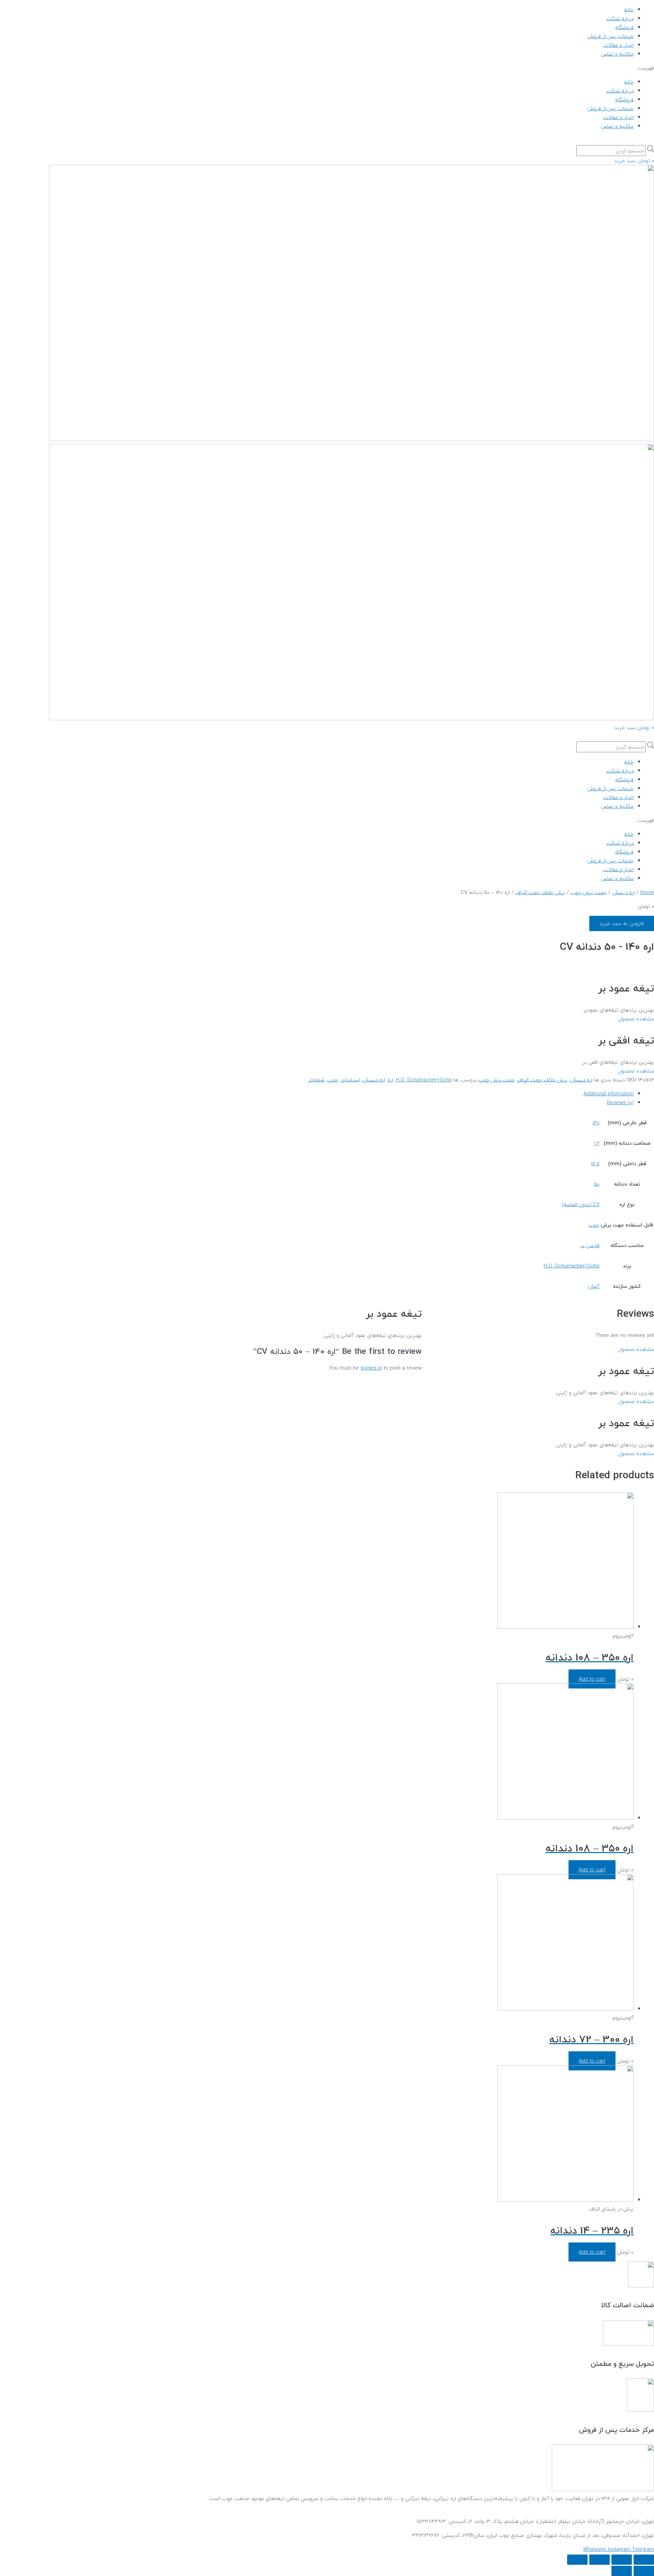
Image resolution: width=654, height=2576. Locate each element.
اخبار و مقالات (618, 45)
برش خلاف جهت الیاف (540, 892)
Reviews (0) (620, 1102)
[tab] (433, 1094)
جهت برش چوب (589, 892)
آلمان (594, 1286)
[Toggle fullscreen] (599, 2560)
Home (647, 892)
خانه (629, 10)
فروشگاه (624, 27)
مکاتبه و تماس (617, 54)
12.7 (595, 1163)
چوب (333, 1080)
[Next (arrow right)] (622, 2571)
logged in (371, 1368)
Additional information (609, 1094)
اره (390, 1080)
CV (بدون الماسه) (581, 1204)
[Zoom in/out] (577, 2560)
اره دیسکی (623, 892)
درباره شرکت (620, 18)
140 (596, 1123)
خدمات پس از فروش (610, 36)
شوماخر (316, 1080)
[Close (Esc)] (644, 2560)
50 (597, 1184)
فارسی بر (590, 1245)
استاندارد (350, 1080)
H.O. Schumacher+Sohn (424, 1080)
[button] (327, 68)
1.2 (597, 1143)
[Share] (622, 2560)
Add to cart (592, 1679)
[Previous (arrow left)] (644, 2571)
